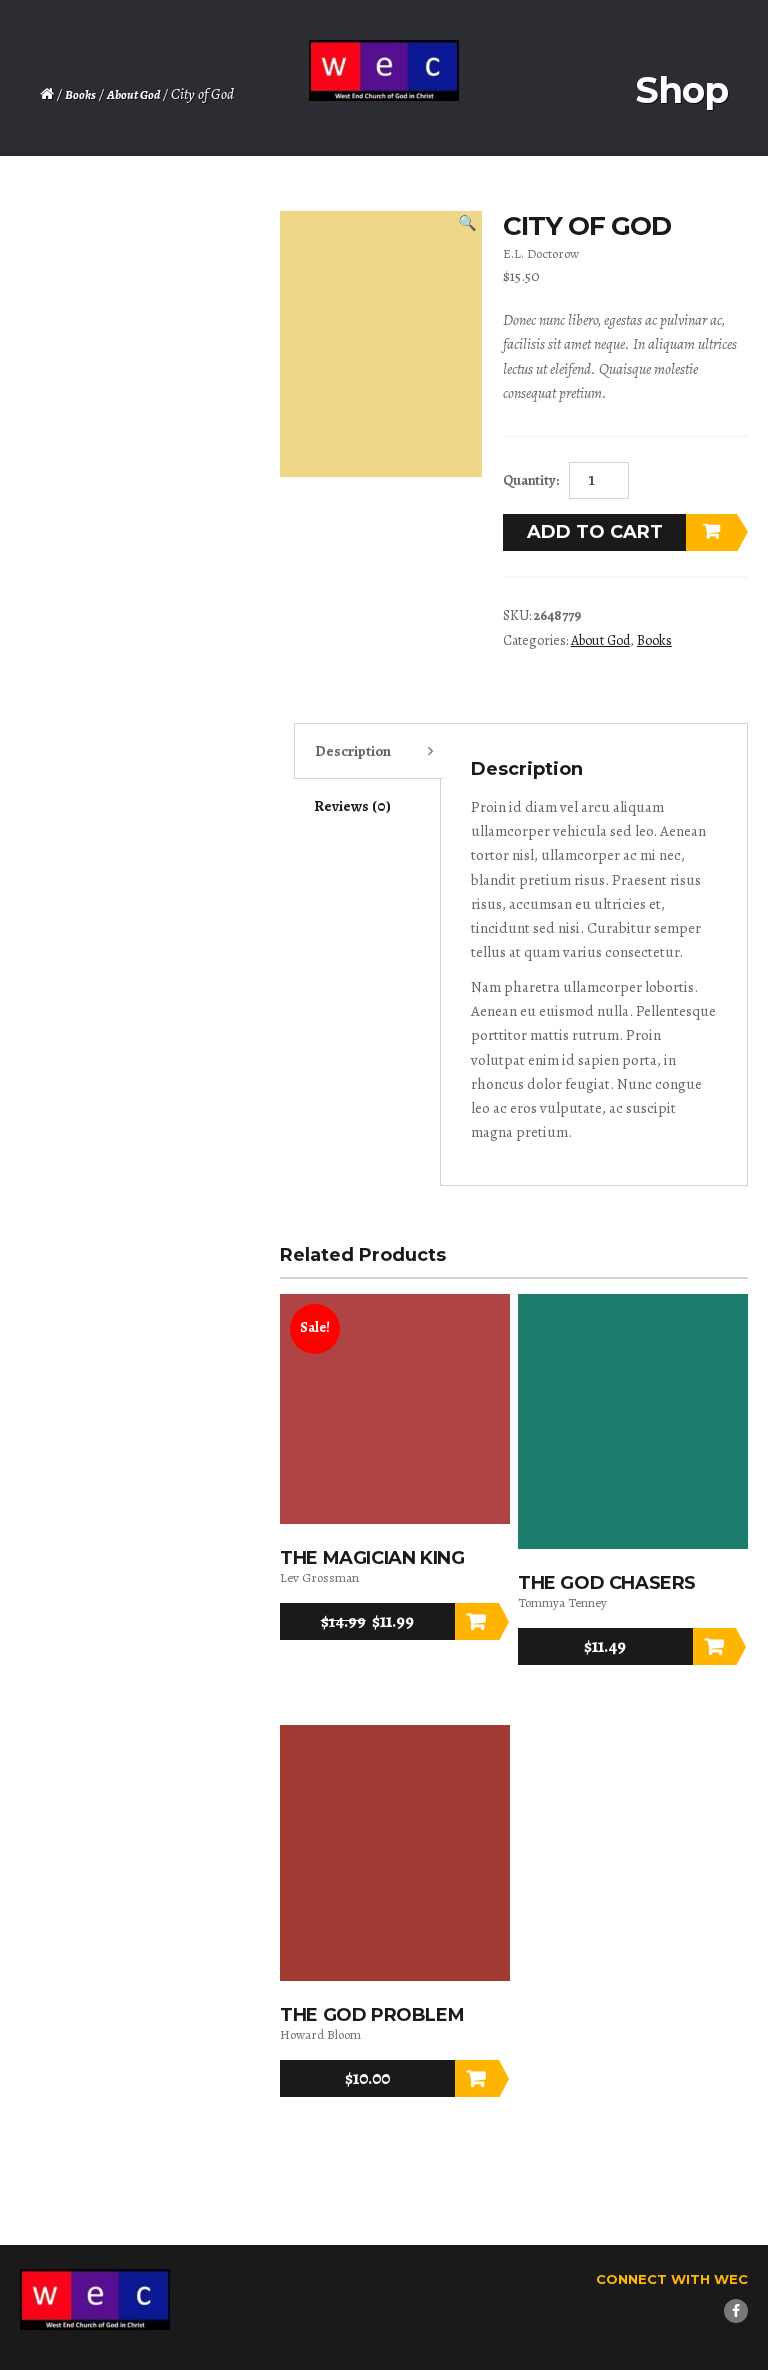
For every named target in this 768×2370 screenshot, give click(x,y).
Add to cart (595, 532)
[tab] (369, 751)
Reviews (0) (352, 806)
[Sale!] (395, 1519)
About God (133, 94)
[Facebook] (736, 2311)
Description (353, 751)
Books (80, 94)
